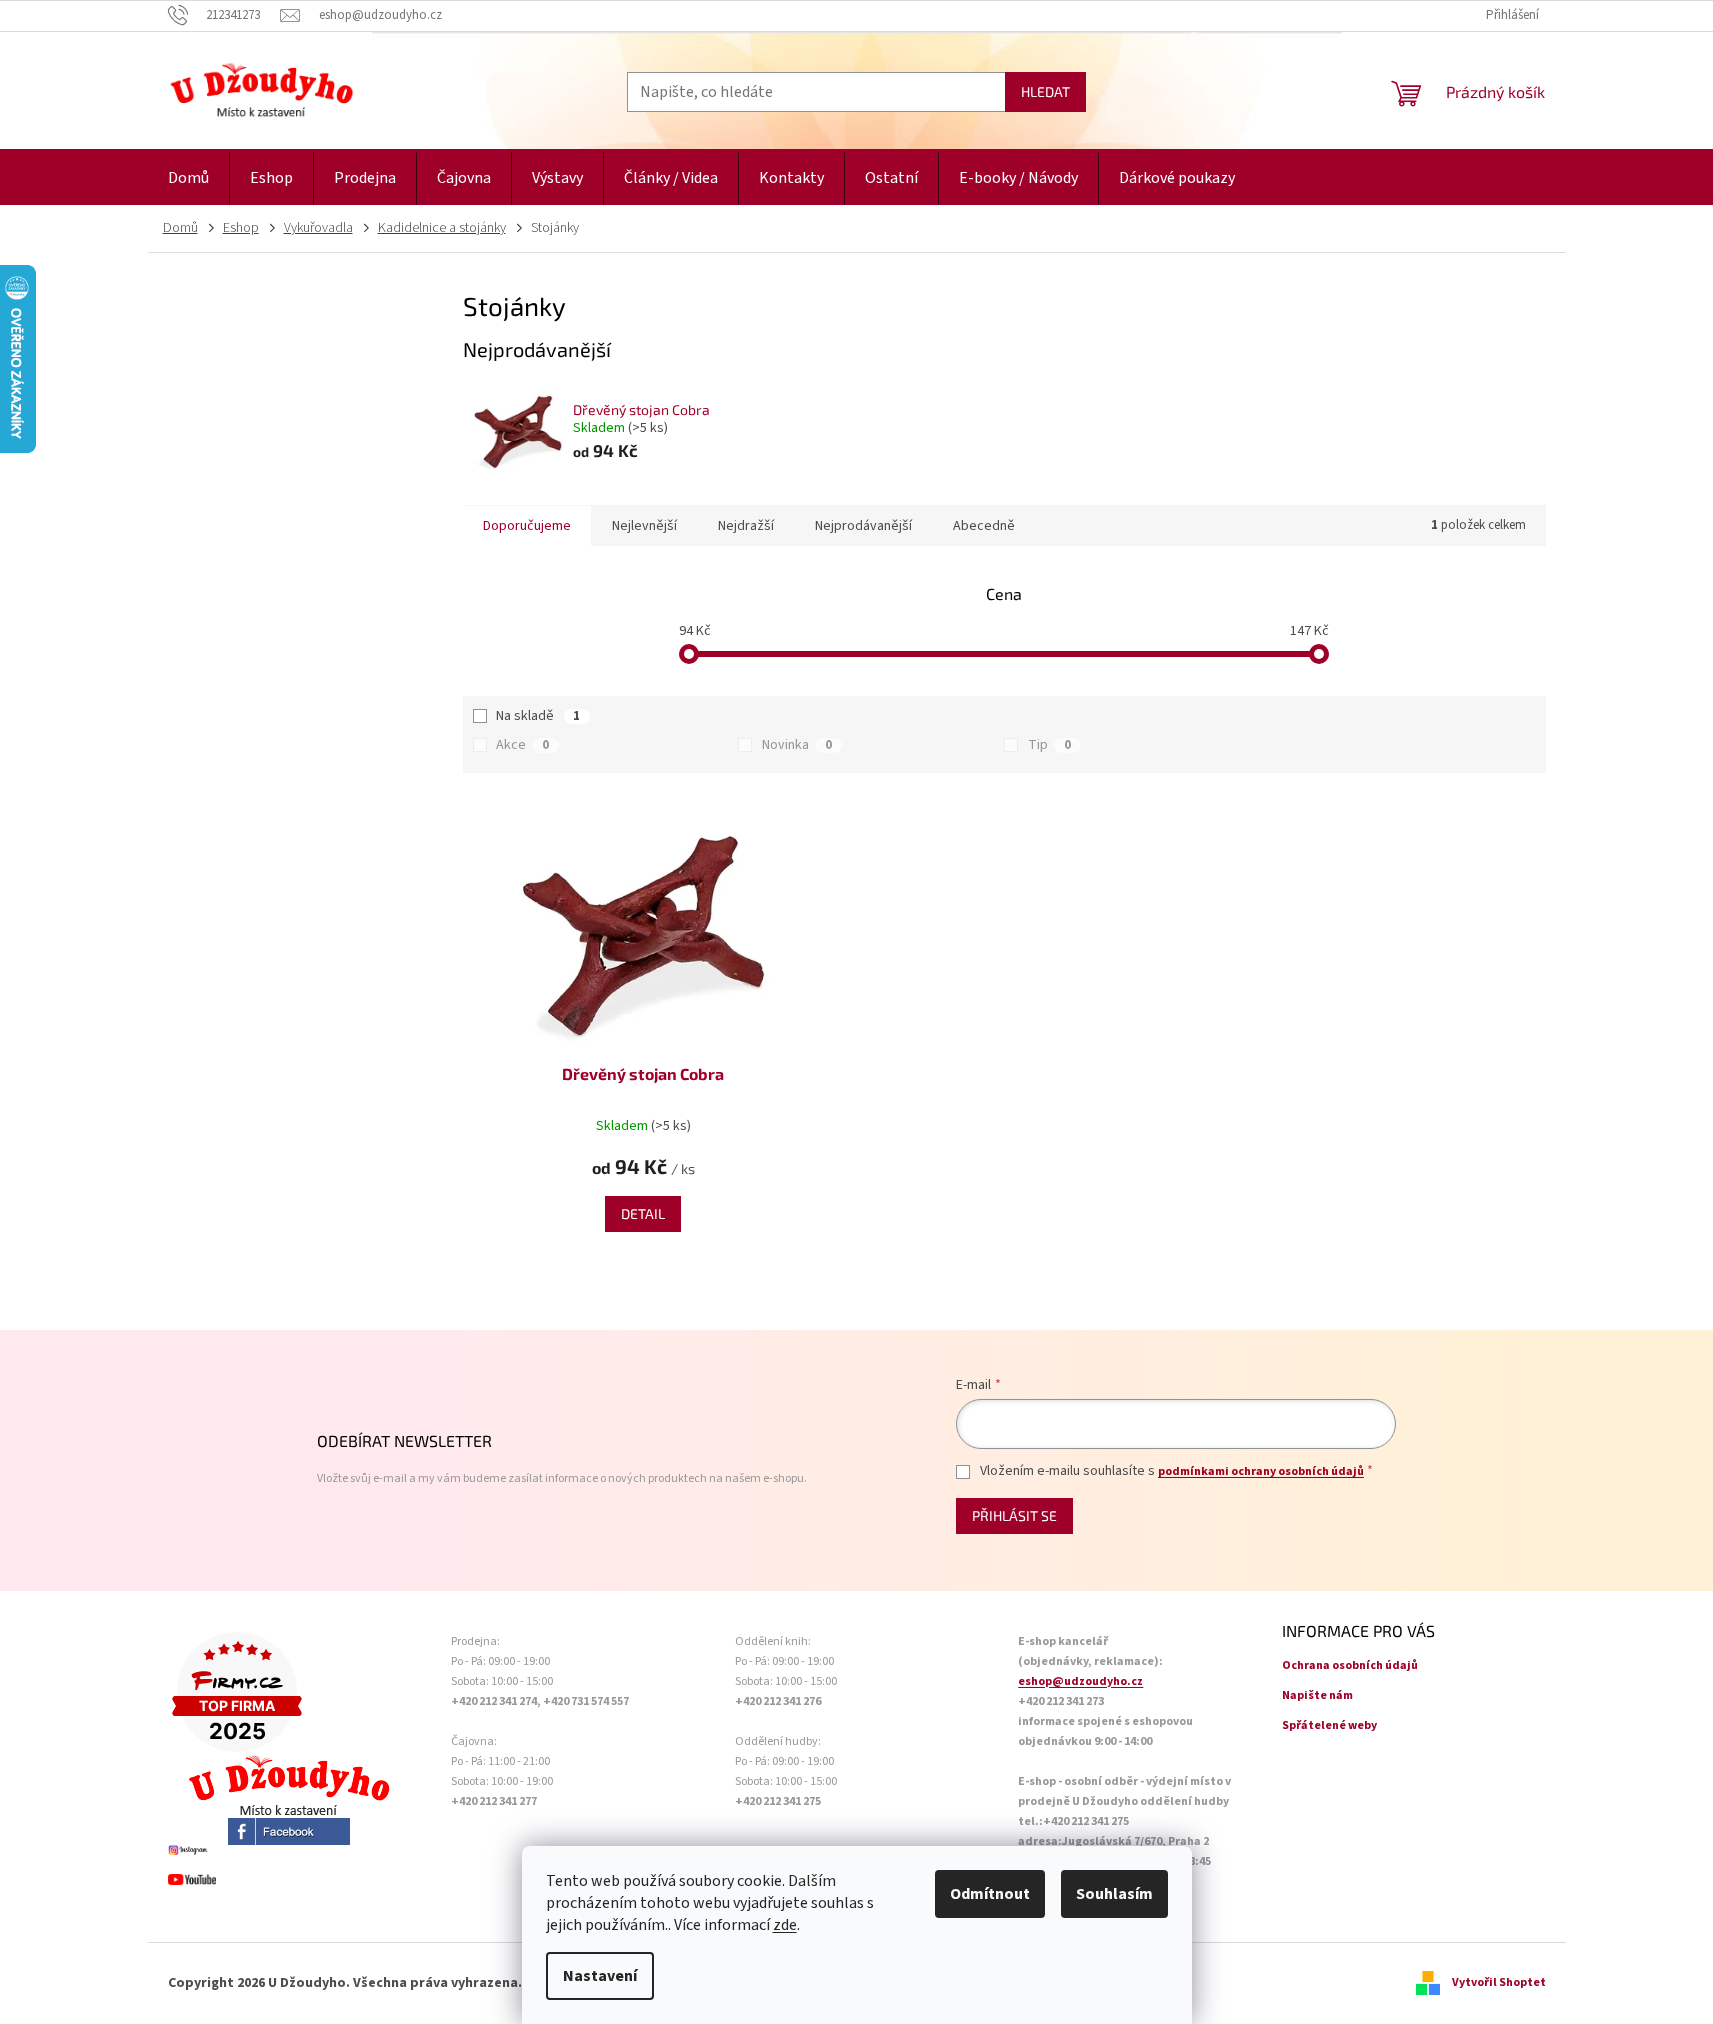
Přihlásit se (1014, 1515)
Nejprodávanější (863, 526)
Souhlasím (1114, 1894)
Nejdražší (746, 526)
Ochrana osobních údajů (1350, 1665)
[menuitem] (188, 178)
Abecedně (984, 526)
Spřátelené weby (1329, 1725)
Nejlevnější (644, 526)
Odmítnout (990, 1894)
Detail (643, 1213)
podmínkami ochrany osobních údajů (1261, 1471)
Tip (1049, 745)
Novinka (797, 745)
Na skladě (538, 716)
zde (785, 1925)
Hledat (1045, 91)
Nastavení (600, 1976)
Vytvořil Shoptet (1499, 1982)
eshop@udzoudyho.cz (1080, 1681)
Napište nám (1317, 1695)
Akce (522, 745)
